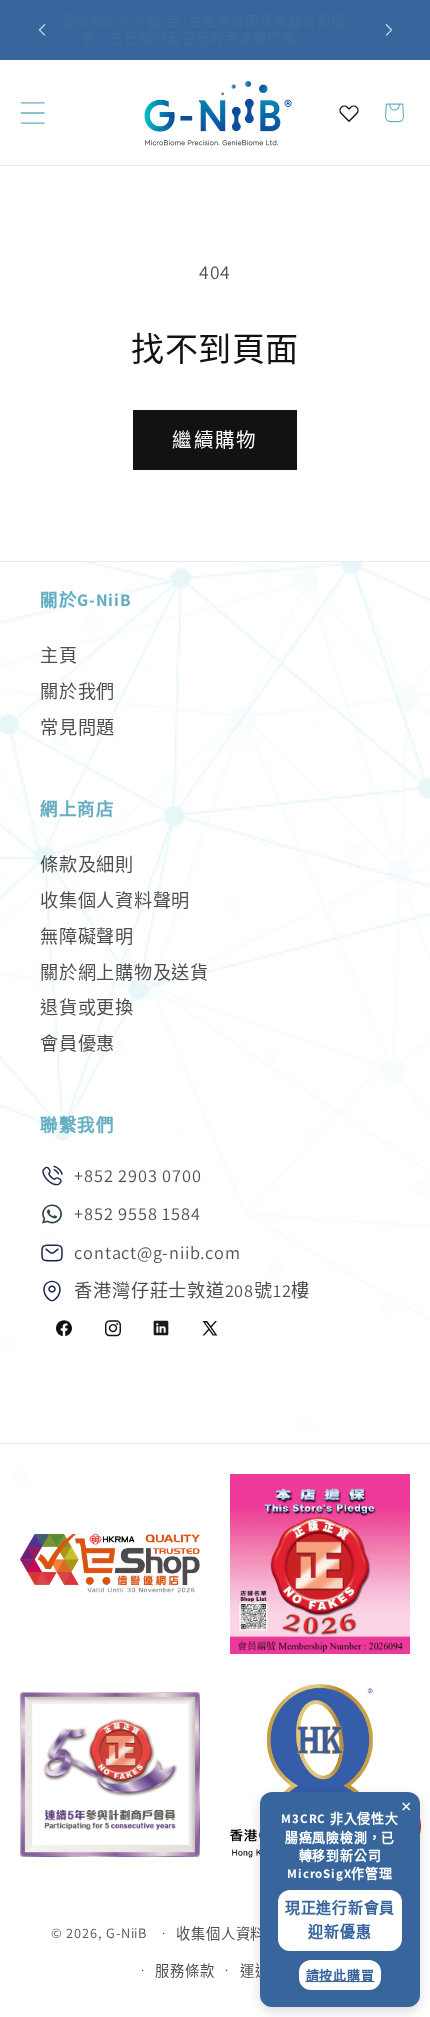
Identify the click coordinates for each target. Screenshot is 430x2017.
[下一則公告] (389, 30)
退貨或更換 (87, 1007)
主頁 (59, 655)
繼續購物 (214, 440)
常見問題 (77, 727)
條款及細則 (87, 864)
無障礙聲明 (87, 936)
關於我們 (77, 691)
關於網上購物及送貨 (124, 972)
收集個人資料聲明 (115, 900)
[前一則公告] (42, 30)
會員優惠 (77, 1043)
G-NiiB (126, 1932)
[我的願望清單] (349, 113)
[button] (32, 112)
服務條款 (185, 1970)
